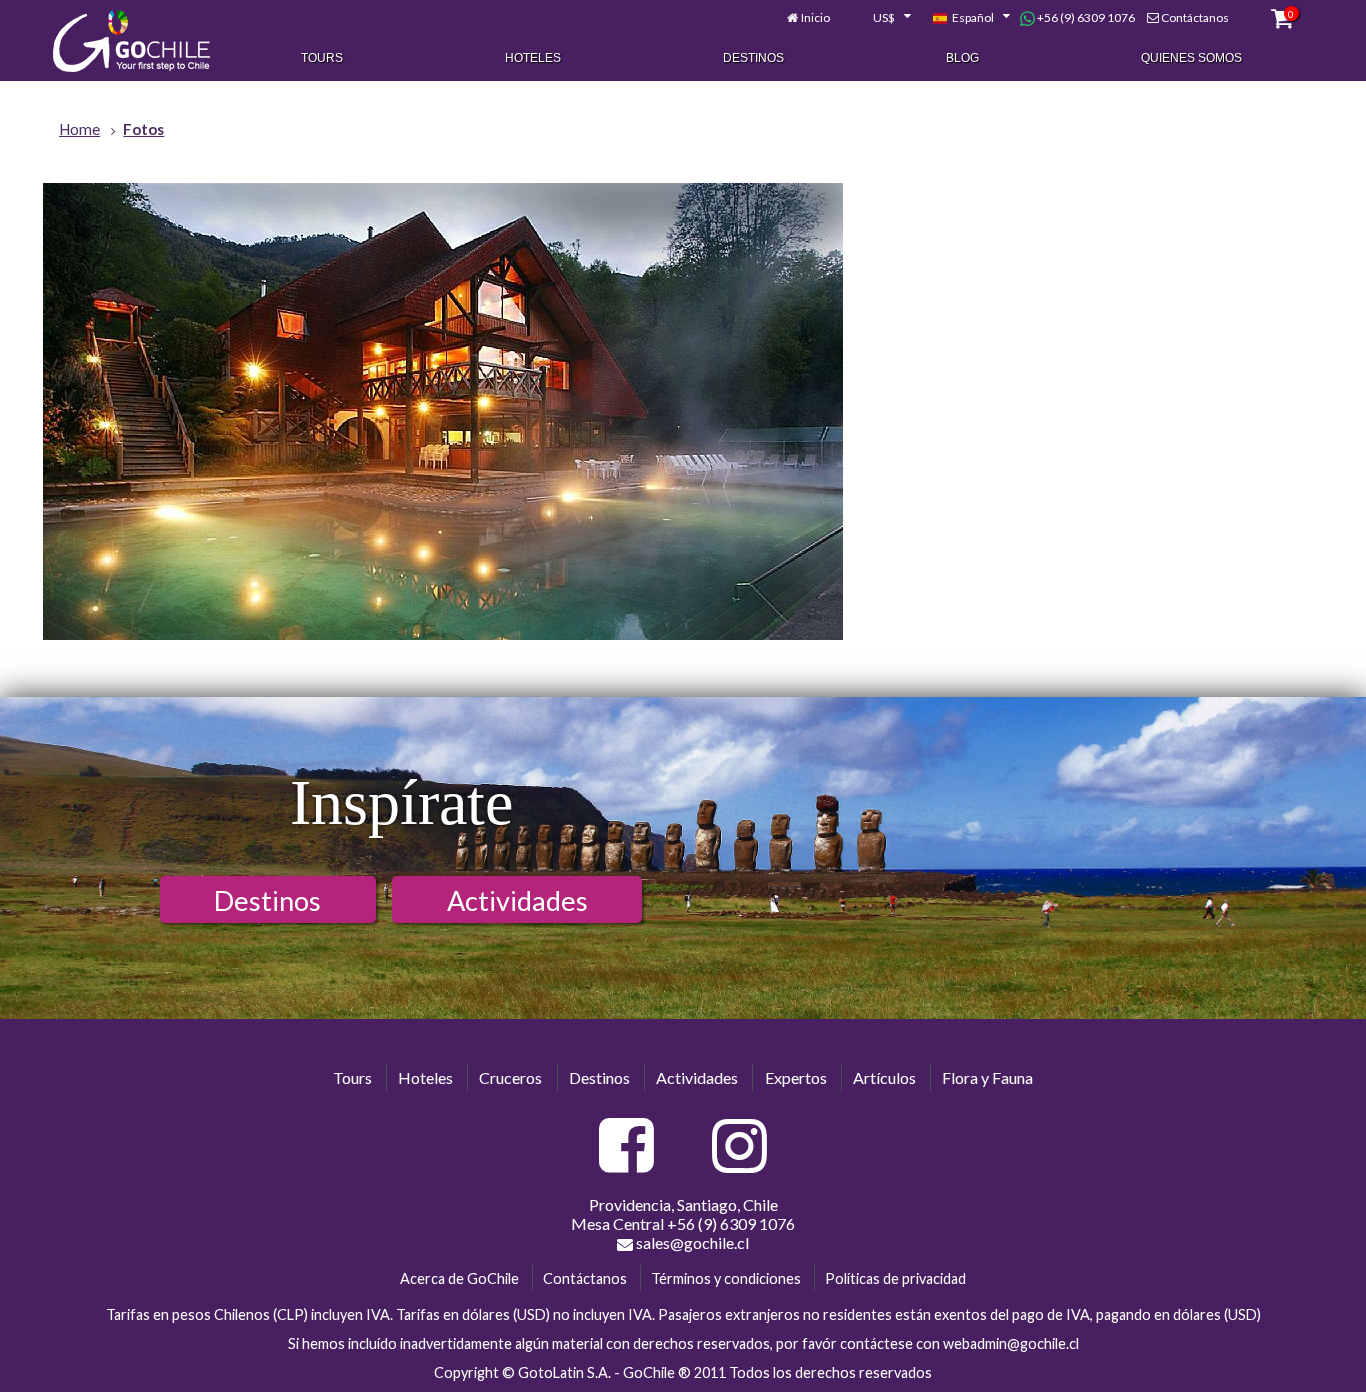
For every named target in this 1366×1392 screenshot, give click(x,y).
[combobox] (881, 18)
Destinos (753, 58)
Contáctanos (1195, 17)
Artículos (884, 1077)
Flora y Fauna (987, 1077)
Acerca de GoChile (459, 1278)
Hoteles (533, 58)
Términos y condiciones (726, 1278)
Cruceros (510, 1077)
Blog (962, 58)
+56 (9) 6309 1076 (1085, 17)
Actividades (517, 900)
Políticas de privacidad (895, 1278)
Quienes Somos (1191, 58)
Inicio (815, 17)
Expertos (796, 1077)
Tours (322, 58)
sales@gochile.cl (691, 1242)
